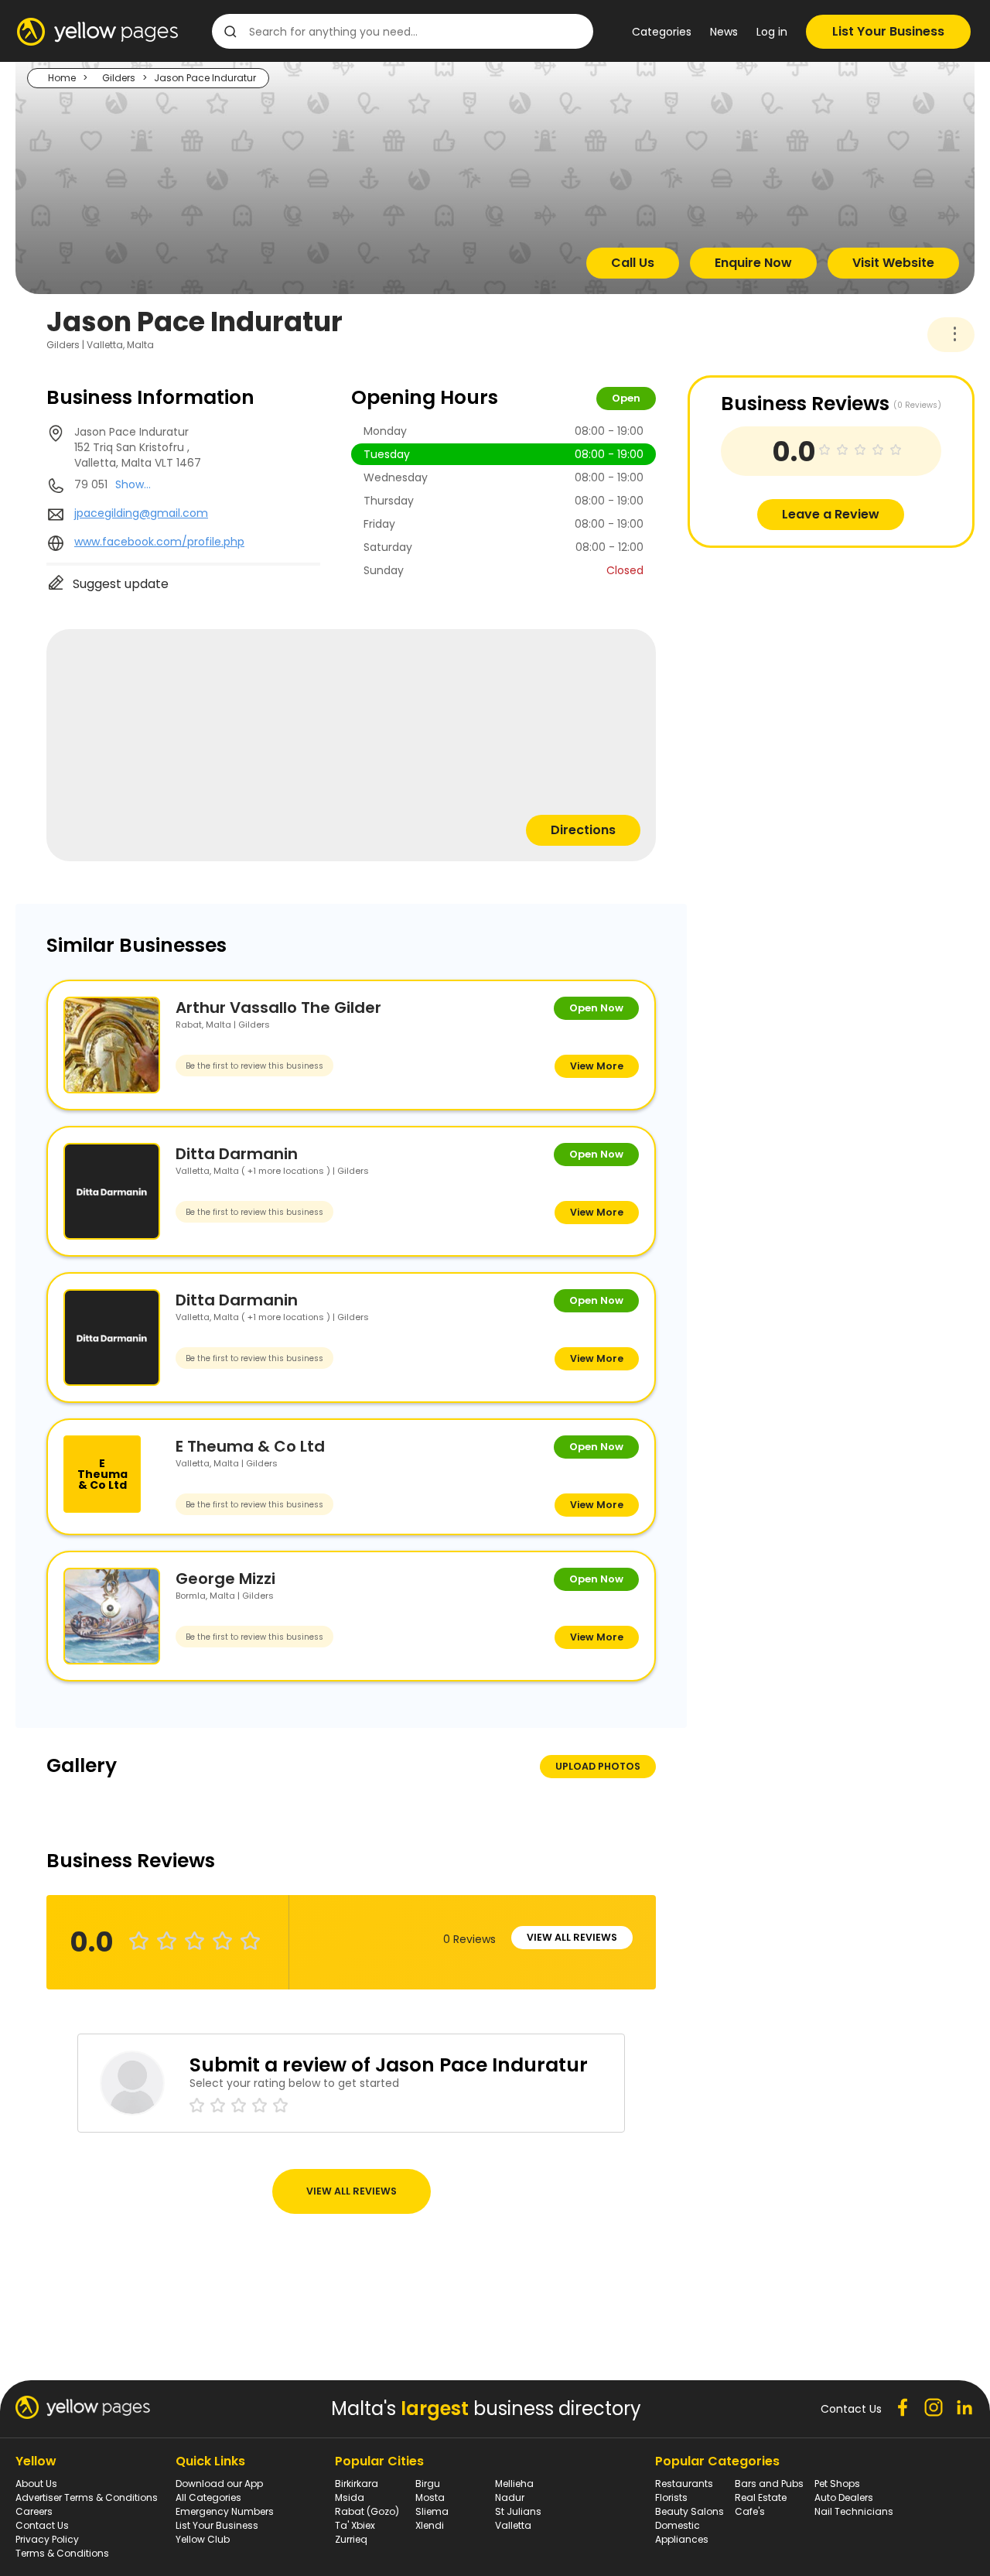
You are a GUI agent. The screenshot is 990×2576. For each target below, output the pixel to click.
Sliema (432, 2511)
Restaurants (684, 2484)
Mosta (430, 2497)
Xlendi (430, 2525)
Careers (34, 2511)
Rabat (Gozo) (367, 2511)
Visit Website (893, 263)
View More (597, 1066)
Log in (772, 32)
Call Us (633, 263)
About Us (36, 2484)
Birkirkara (357, 2484)
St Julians (518, 2511)
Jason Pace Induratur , (138, 447)
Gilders (119, 78)
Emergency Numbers (225, 2511)
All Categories (208, 2497)
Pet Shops (837, 2484)
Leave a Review (831, 514)
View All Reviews (572, 1937)
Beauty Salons (690, 2511)
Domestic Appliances (682, 2532)
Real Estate (761, 2497)
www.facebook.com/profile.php (159, 542)
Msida (350, 2497)
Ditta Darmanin (237, 1154)
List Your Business (888, 31)
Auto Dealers (844, 2497)
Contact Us (42, 2525)
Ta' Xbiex (355, 2525)
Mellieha (514, 2484)
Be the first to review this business (254, 1066)
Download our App (219, 2484)
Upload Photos (598, 1766)
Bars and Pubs (769, 2484)
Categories (662, 32)
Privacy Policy (47, 2539)
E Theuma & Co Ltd (250, 1446)
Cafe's (750, 2511)
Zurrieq (351, 2539)
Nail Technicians (854, 2511)
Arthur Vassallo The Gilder (278, 1007)
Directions (583, 830)
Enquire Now (753, 263)
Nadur (510, 2497)
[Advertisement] (804, 656)
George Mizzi (225, 1579)
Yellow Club (203, 2539)
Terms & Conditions (62, 2553)
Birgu (428, 2484)
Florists (671, 2497)
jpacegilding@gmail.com (141, 513)
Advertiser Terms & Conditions (87, 2497)
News (724, 32)
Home (62, 78)
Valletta (513, 2525)
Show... (133, 484)
